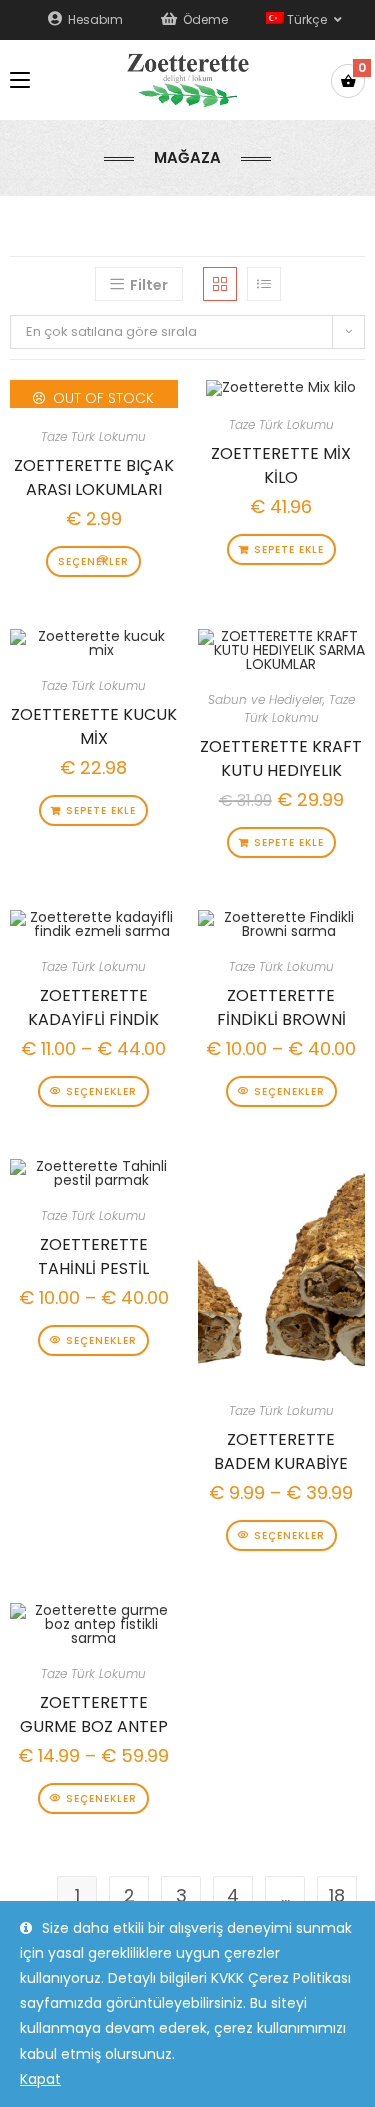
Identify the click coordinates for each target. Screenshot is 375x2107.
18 (337, 1895)
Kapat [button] (40, 2079)
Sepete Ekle (289, 549)
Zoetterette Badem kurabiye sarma (281, 1449)
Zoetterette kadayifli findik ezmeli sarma (93, 1005)
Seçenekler (93, 561)
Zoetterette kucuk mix (94, 724)
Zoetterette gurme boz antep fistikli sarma (94, 1712)
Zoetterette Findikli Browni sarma (281, 1005)
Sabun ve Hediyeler (265, 699)
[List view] (264, 284)
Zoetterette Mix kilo (281, 463)
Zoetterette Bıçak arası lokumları (94, 475)
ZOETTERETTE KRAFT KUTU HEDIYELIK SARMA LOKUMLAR (281, 756)
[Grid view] (220, 284)
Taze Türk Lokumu (93, 436)
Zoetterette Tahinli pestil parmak (93, 1254)
